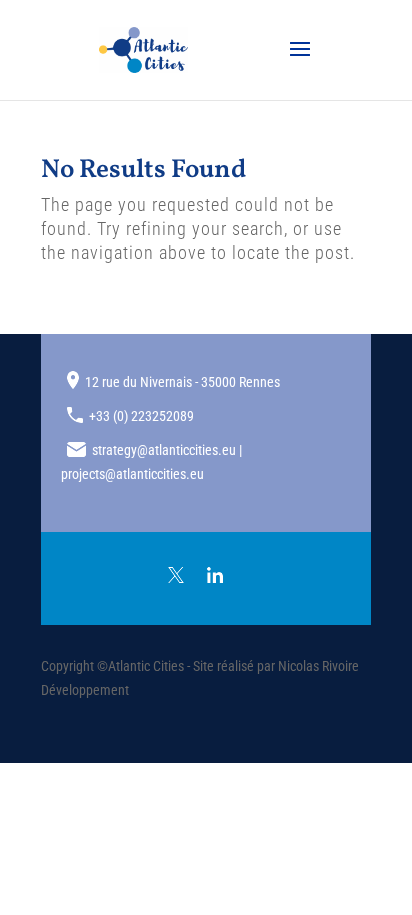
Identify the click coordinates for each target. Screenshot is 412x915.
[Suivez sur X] (176, 575)
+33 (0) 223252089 (141, 416)
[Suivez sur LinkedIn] (215, 575)
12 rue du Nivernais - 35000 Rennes (182, 382)
